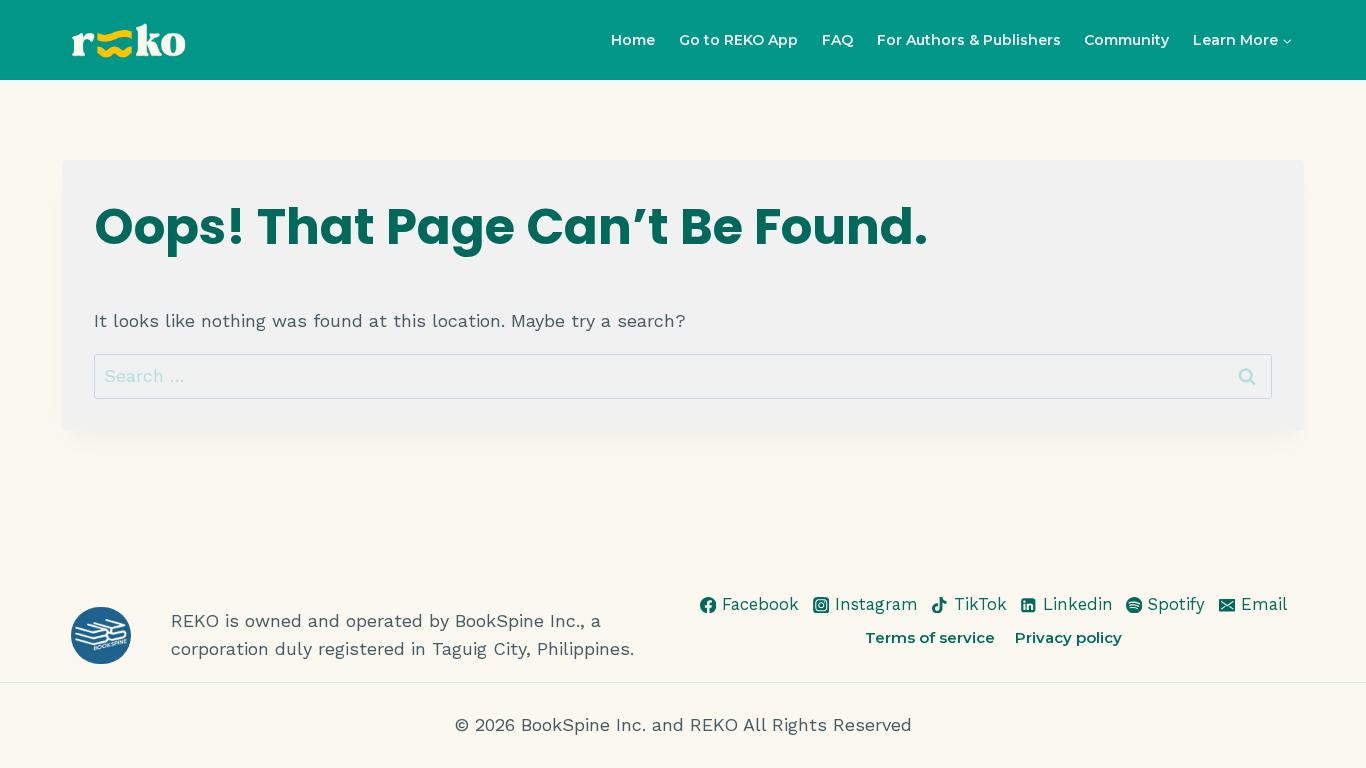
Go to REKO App (738, 40)
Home (633, 40)
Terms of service (930, 637)
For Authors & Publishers (969, 40)
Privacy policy (1068, 637)
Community (1126, 40)
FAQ (837, 40)
